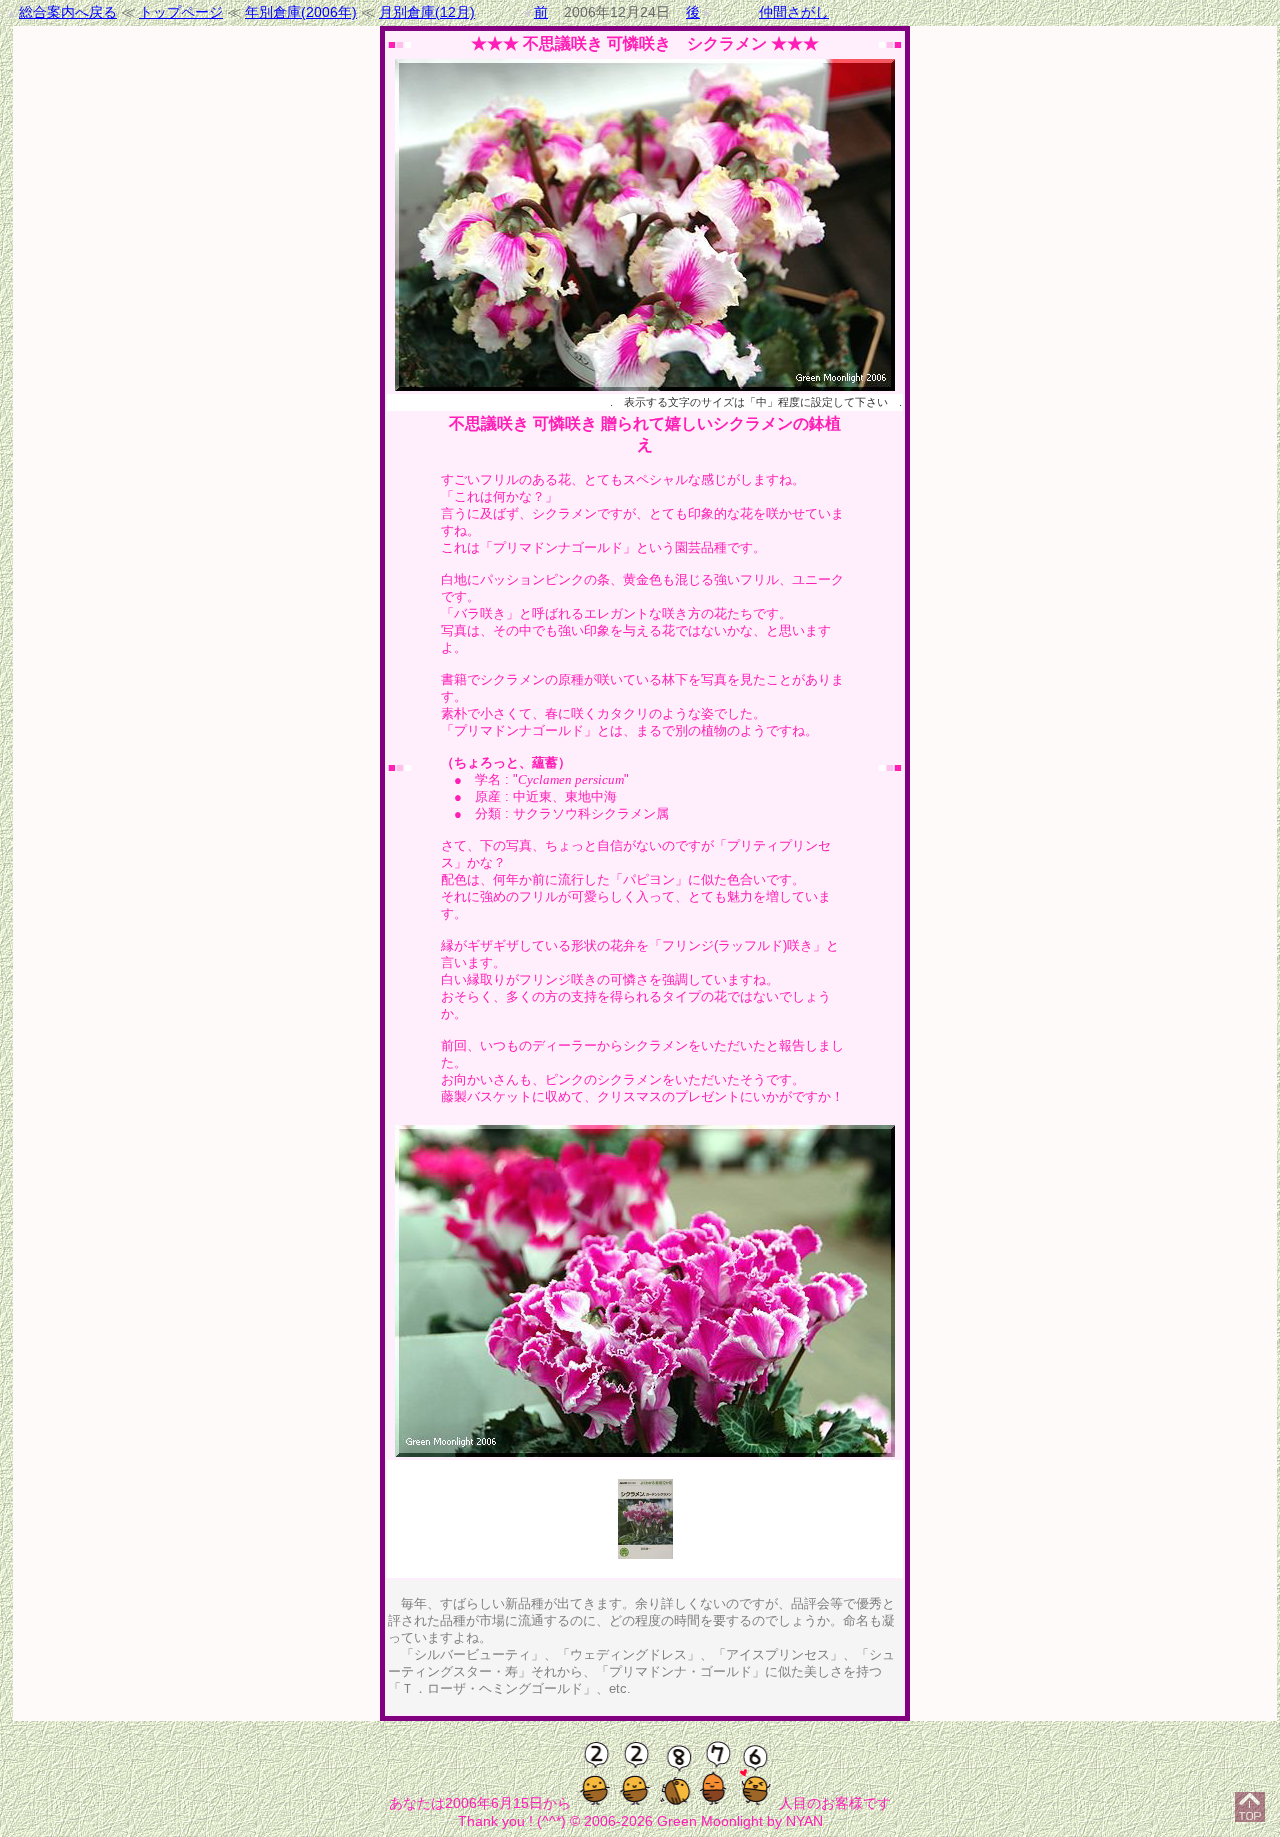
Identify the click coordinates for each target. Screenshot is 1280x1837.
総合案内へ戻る (68, 12)
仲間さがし (794, 12)
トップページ (181, 12)
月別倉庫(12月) (427, 12)
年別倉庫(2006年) (301, 12)
